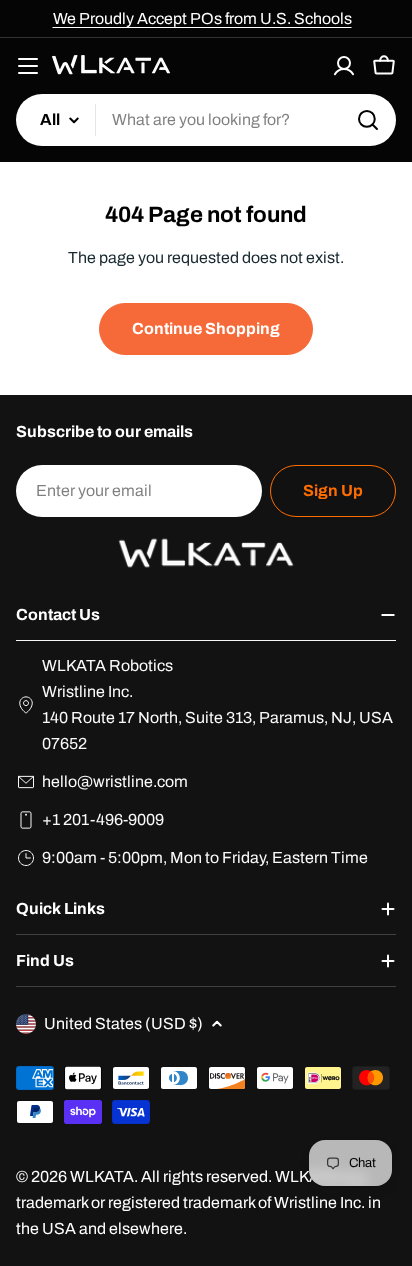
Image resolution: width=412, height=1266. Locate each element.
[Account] (344, 66)
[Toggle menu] (28, 66)
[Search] (368, 120)
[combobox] (206, 120)
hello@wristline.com (115, 781)
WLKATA (102, 1176)
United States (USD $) (123, 1023)
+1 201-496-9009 (103, 819)
